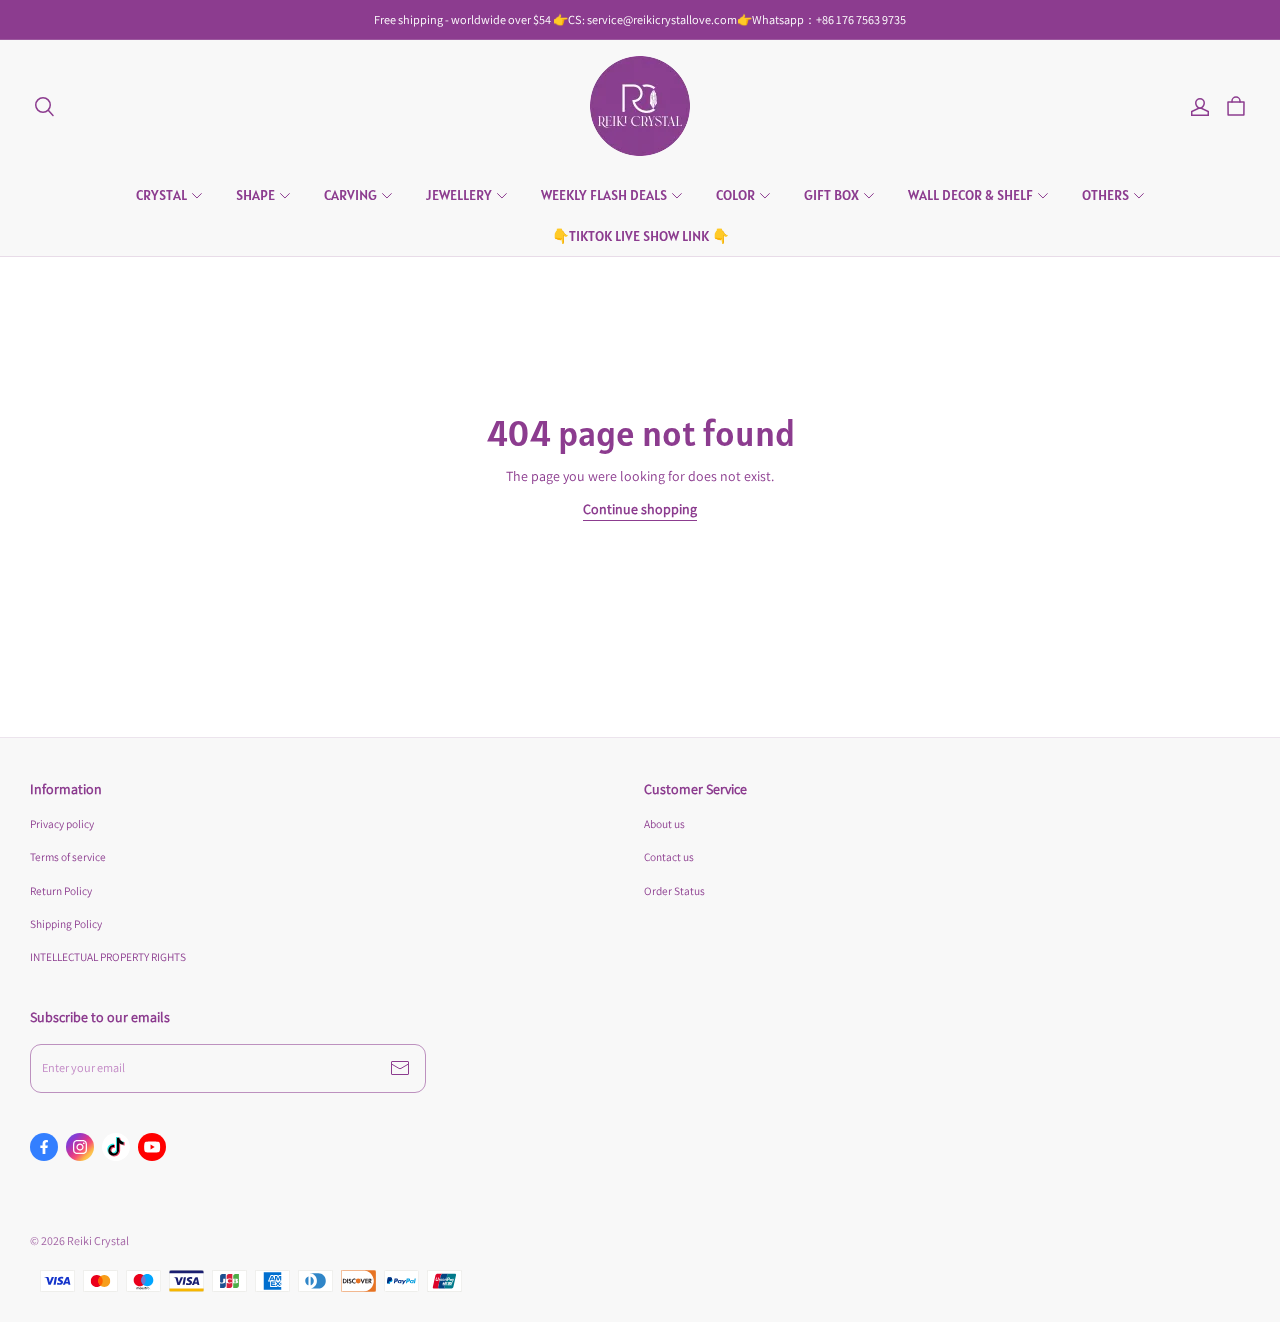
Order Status (674, 890)
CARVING (350, 195)
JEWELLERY (459, 195)
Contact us (669, 856)
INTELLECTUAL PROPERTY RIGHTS (108, 956)
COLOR (735, 195)
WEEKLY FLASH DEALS (604, 195)
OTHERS (1105, 195)
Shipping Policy (66, 923)
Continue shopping (640, 509)
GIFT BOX (831, 195)
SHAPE (255, 195)
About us (664, 823)
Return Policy (61, 890)
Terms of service (68, 856)
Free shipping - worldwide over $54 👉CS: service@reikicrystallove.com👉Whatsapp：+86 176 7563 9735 (640, 19)
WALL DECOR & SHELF (970, 195)
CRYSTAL (161, 195)
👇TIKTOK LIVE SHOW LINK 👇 (640, 236)
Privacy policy (62, 823)
